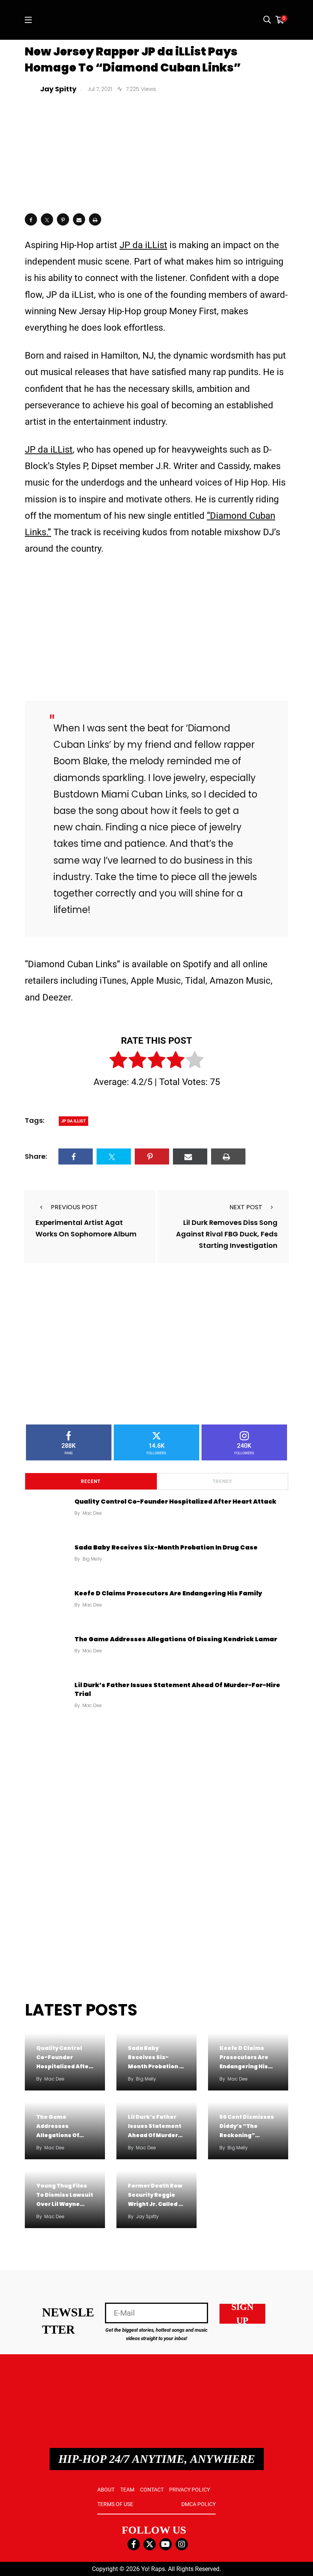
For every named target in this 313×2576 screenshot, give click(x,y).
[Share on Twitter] (47, 219)
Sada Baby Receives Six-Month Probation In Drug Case (166, 1547)
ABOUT (106, 2490)
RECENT (91, 1481)
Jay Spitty (147, 2216)
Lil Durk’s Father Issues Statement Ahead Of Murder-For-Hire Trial (177, 1689)
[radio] (118, 1061)
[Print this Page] (95, 219)
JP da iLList (143, 245)
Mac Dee (92, 1513)
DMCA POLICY (198, 2504)
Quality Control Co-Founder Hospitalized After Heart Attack (175, 1502)
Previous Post (74, 1207)
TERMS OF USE (115, 2504)
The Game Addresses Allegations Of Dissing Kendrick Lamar (176, 1639)
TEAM (127, 2490)
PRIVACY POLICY (190, 2490)
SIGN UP (242, 2314)
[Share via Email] (79, 219)
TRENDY (222, 1481)
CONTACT (152, 2490)
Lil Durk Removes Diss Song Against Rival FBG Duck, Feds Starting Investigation (227, 1234)
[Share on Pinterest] (63, 219)
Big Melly (92, 1559)
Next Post (246, 1207)
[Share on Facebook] (31, 219)
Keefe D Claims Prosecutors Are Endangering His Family (168, 1593)
